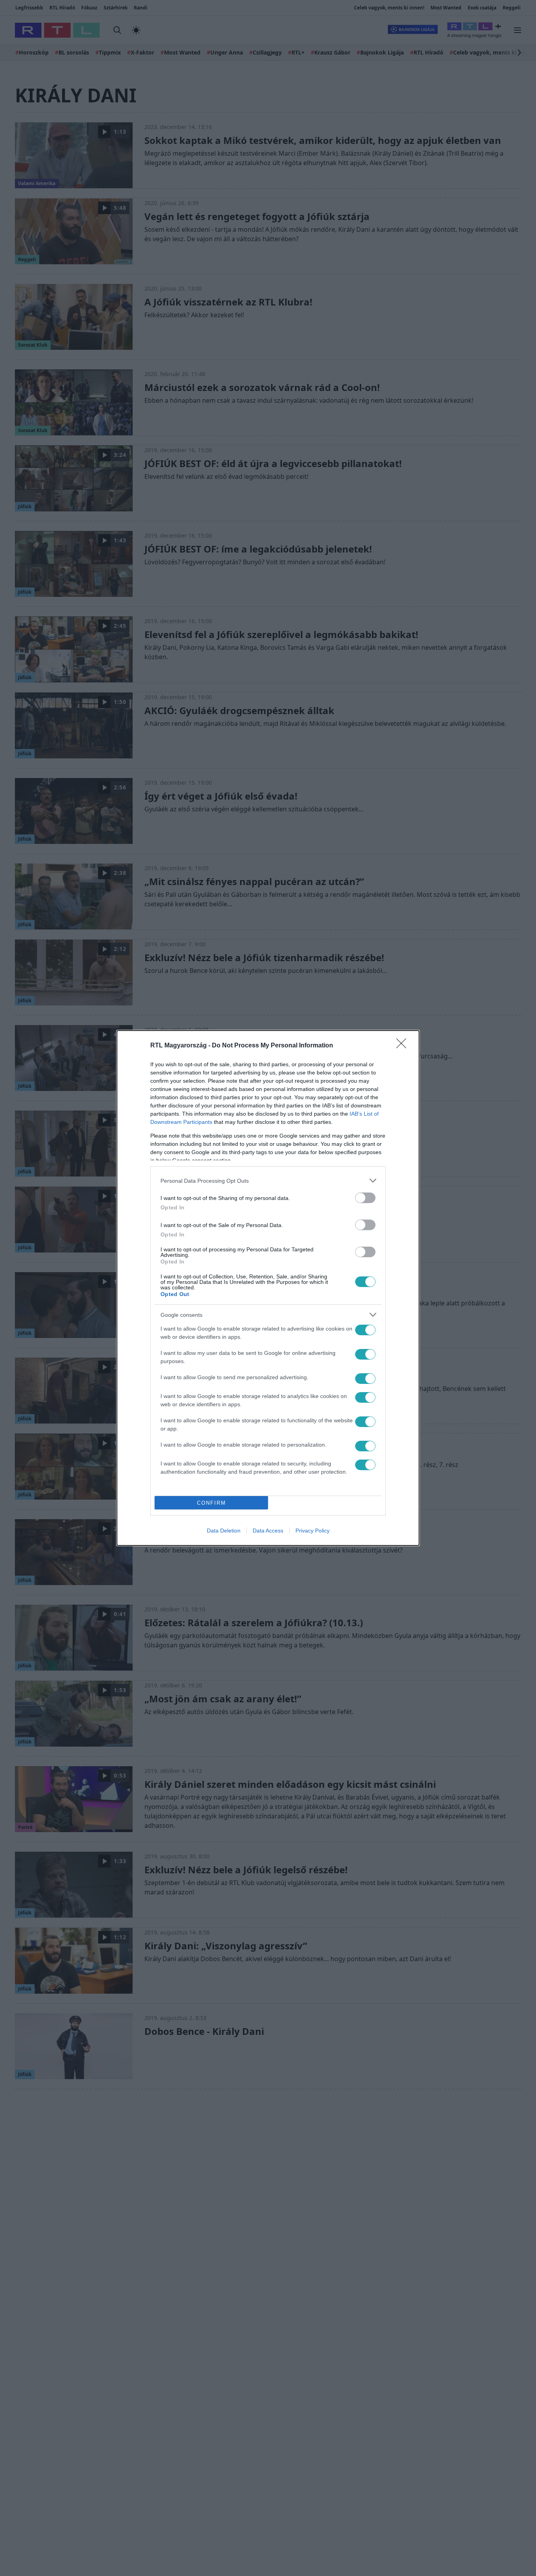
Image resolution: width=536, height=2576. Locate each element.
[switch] (365, 1198)
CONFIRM (211, 1503)
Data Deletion (224, 1531)
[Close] (404, 1046)
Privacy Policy (313, 1531)
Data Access (268, 1531)
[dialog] (268, 1288)
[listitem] (268, 1181)
